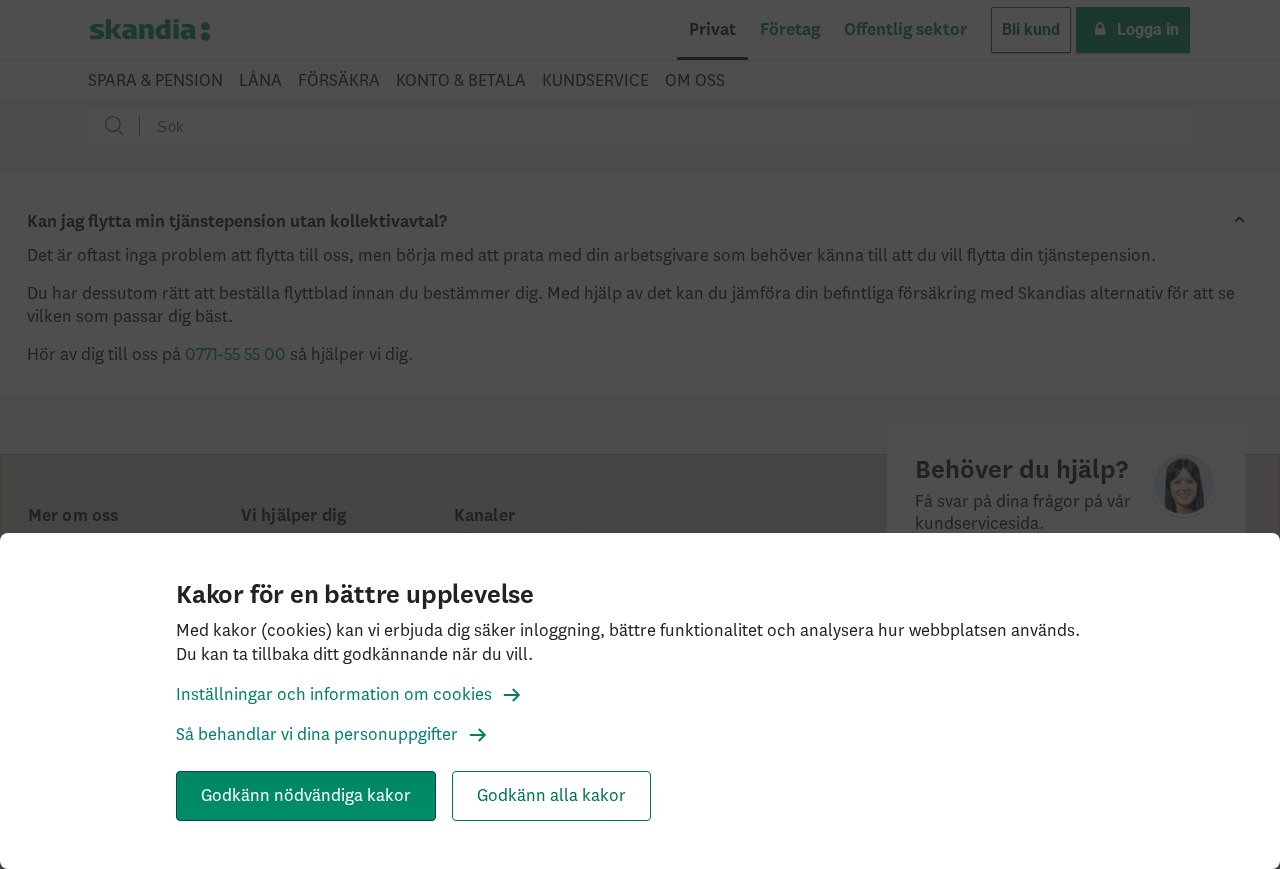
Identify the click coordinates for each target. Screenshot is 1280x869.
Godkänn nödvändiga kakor (306, 796)
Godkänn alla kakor (551, 796)
